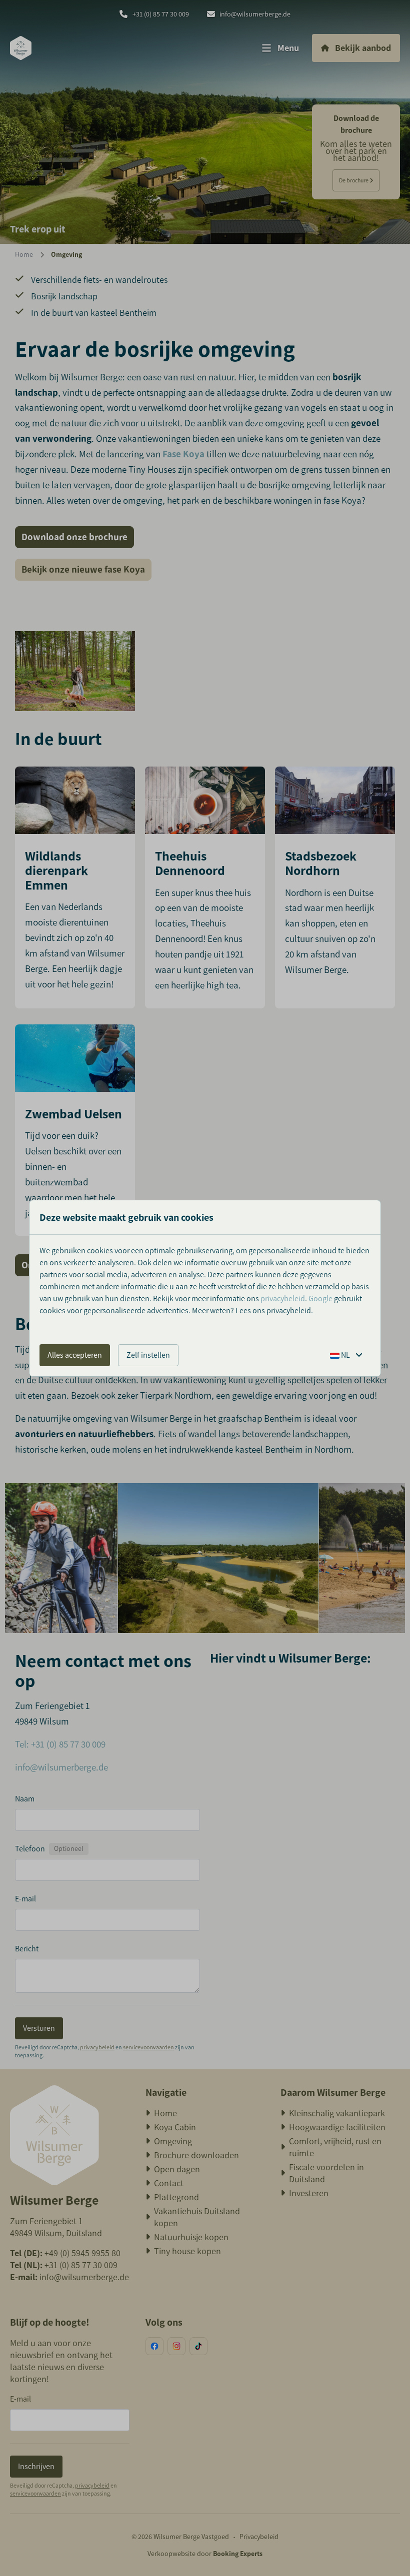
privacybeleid (283, 1298)
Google (320, 1298)
